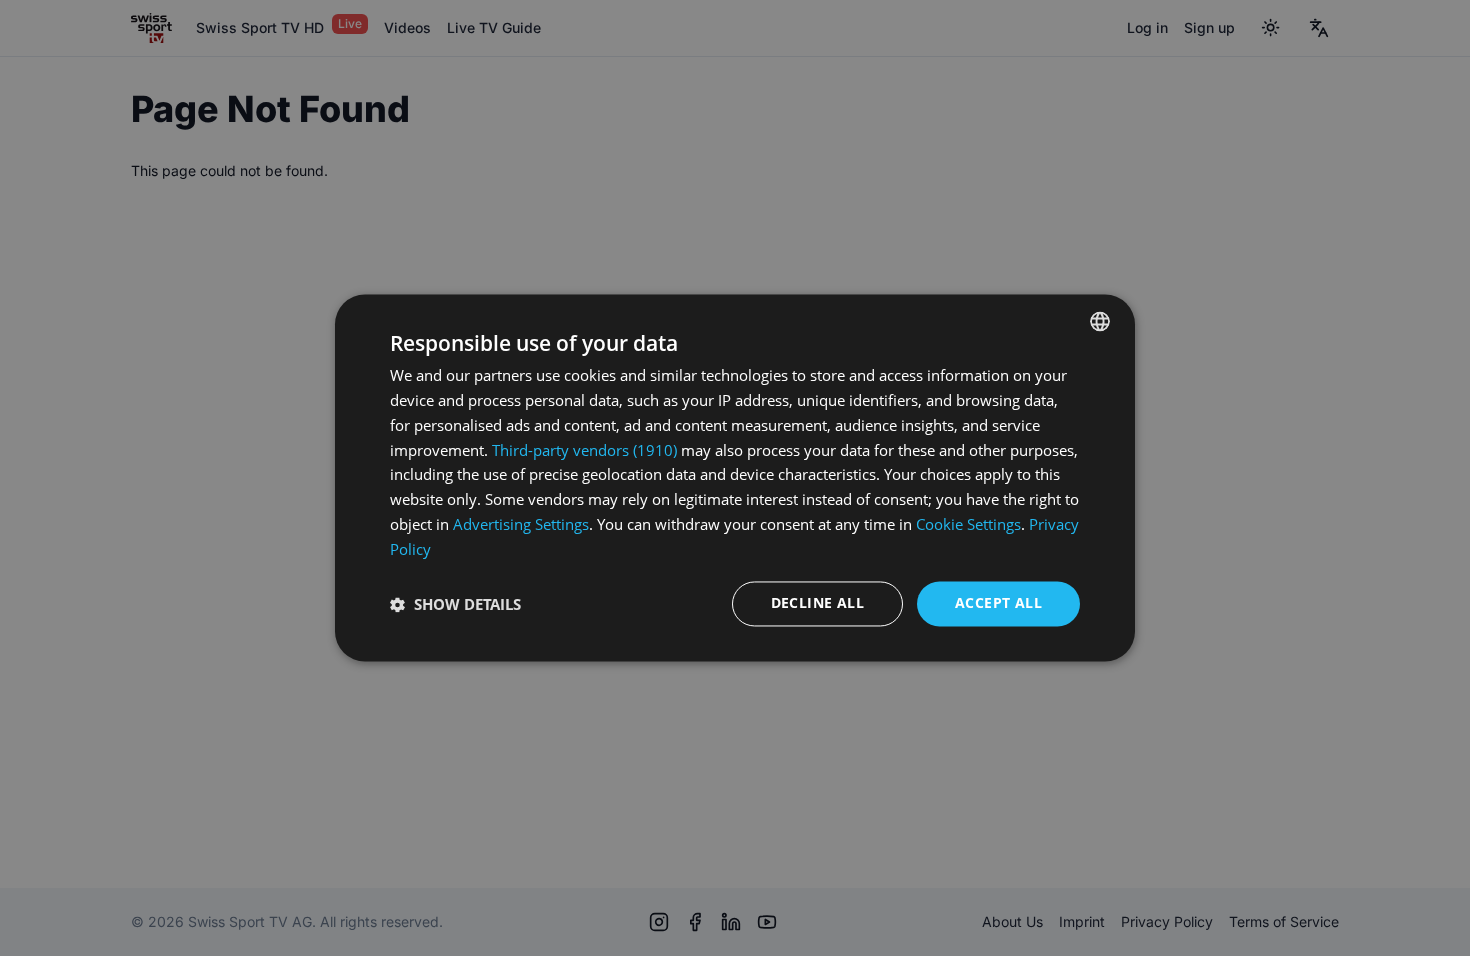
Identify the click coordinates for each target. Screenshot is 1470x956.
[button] (455, 604)
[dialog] (735, 477)
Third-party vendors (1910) (584, 450)
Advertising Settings (521, 524)
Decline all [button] (817, 603)
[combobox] (1100, 321)
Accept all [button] (998, 603)
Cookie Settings (968, 524)
